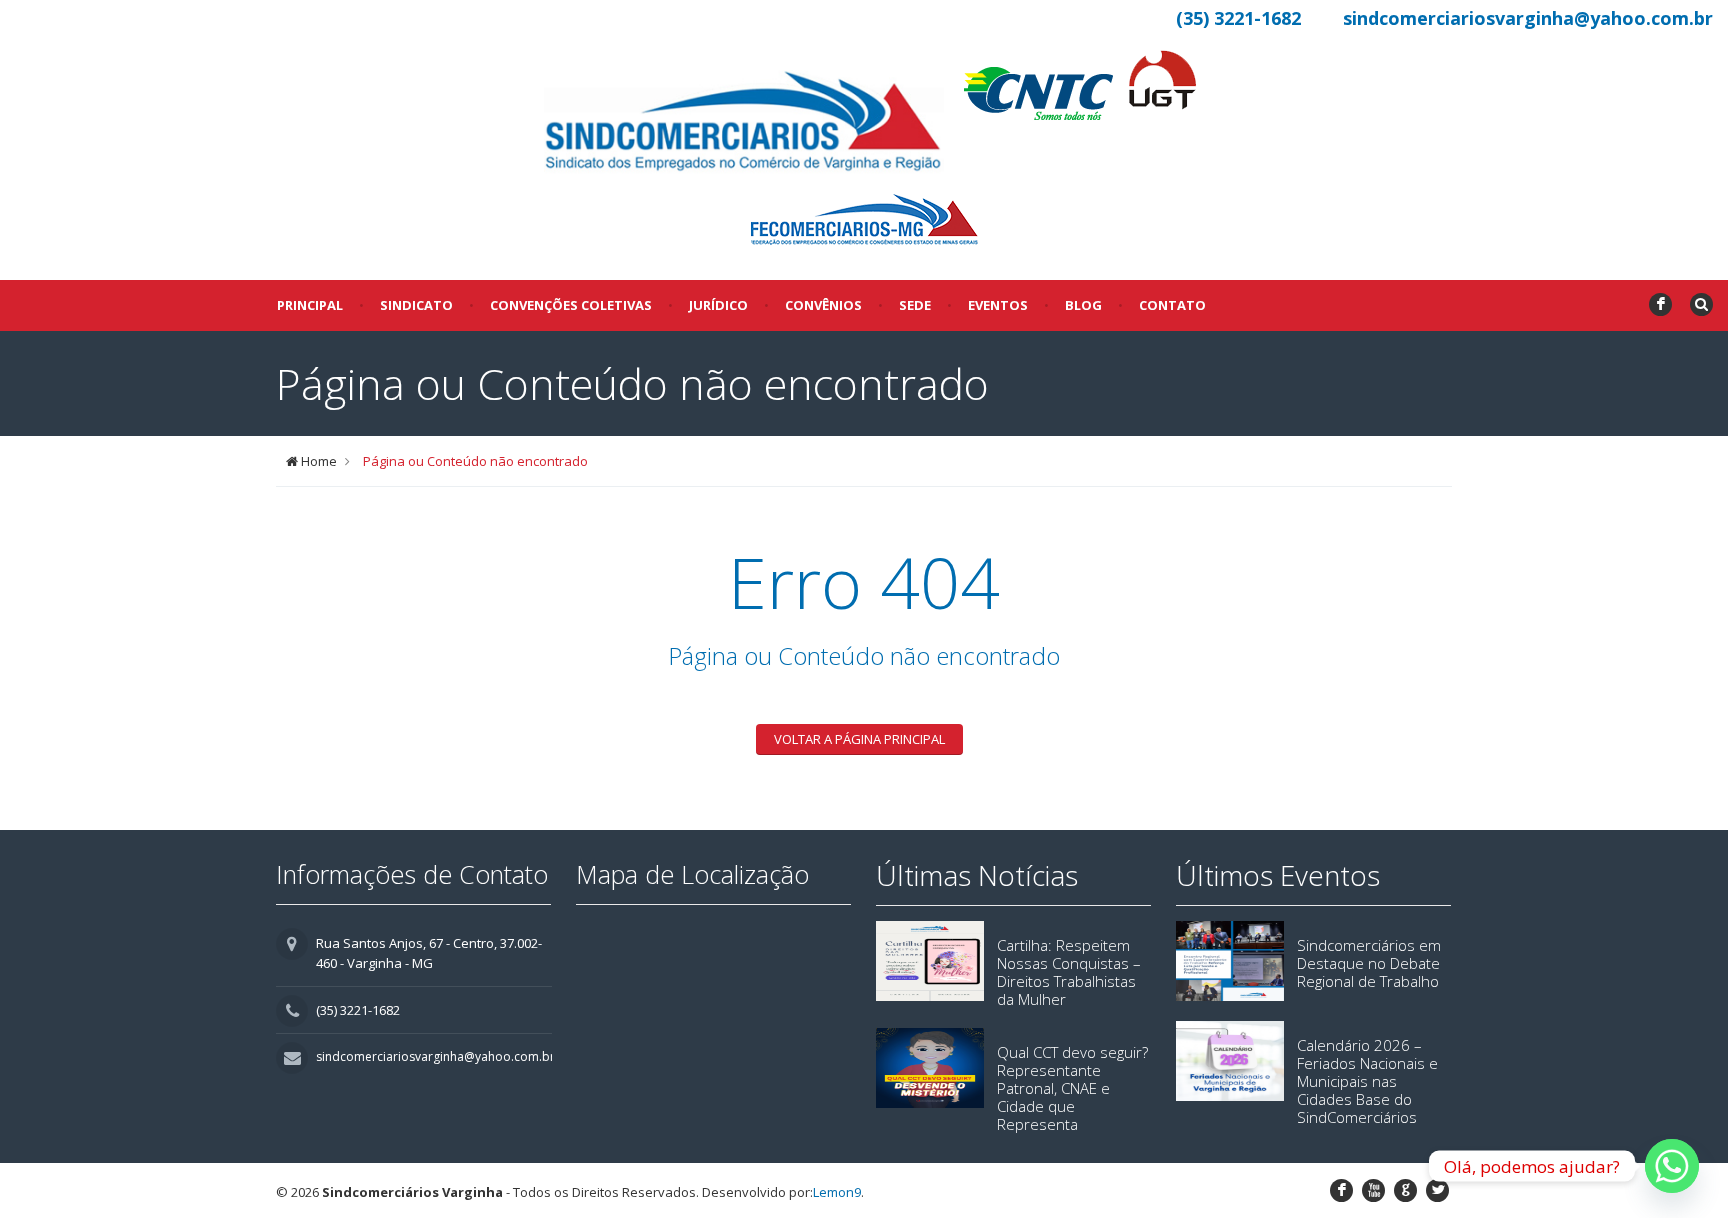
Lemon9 (837, 1192)
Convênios (823, 305)
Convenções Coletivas (571, 305)
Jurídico (718, 305)
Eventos (998, 305)
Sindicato (416, 305)
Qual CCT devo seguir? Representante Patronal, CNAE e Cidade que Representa (1072, 1088)
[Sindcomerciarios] (744, 123)
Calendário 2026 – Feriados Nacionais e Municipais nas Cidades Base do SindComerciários (1367, 1081)
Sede (915, 305)
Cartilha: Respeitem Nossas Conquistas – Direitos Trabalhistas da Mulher (1069, 972)
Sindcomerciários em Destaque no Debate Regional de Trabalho (1369, 963)
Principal (310, 305)
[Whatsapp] (1672, 1166)
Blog (1083, 305)
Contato (1172, 305)
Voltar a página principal (859, 739)
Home (319, 461)
